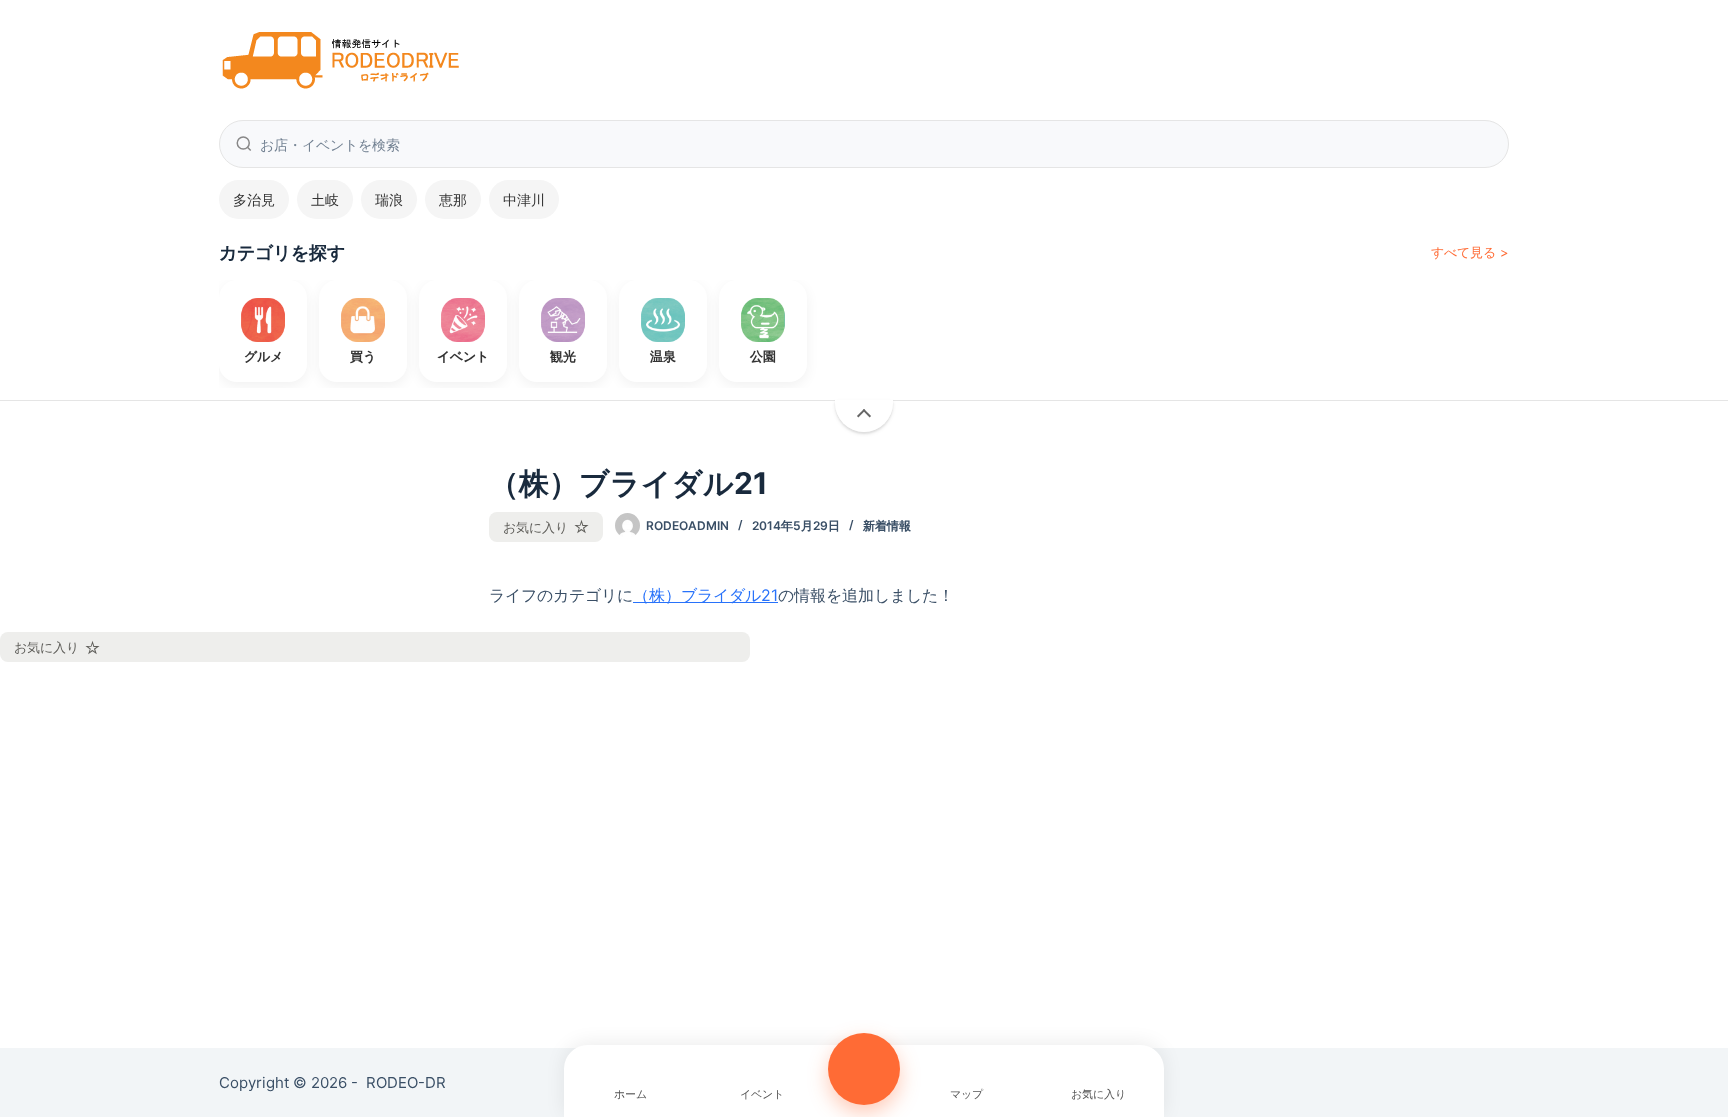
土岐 (325, 199)
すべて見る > (1470, 252)
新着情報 (887, 525)
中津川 (524, 199)
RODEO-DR (406, 1082)
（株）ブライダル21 (705, 595)
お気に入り (535, 527)
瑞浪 (389, 199)
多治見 (254, 199)
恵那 (453, 199)
